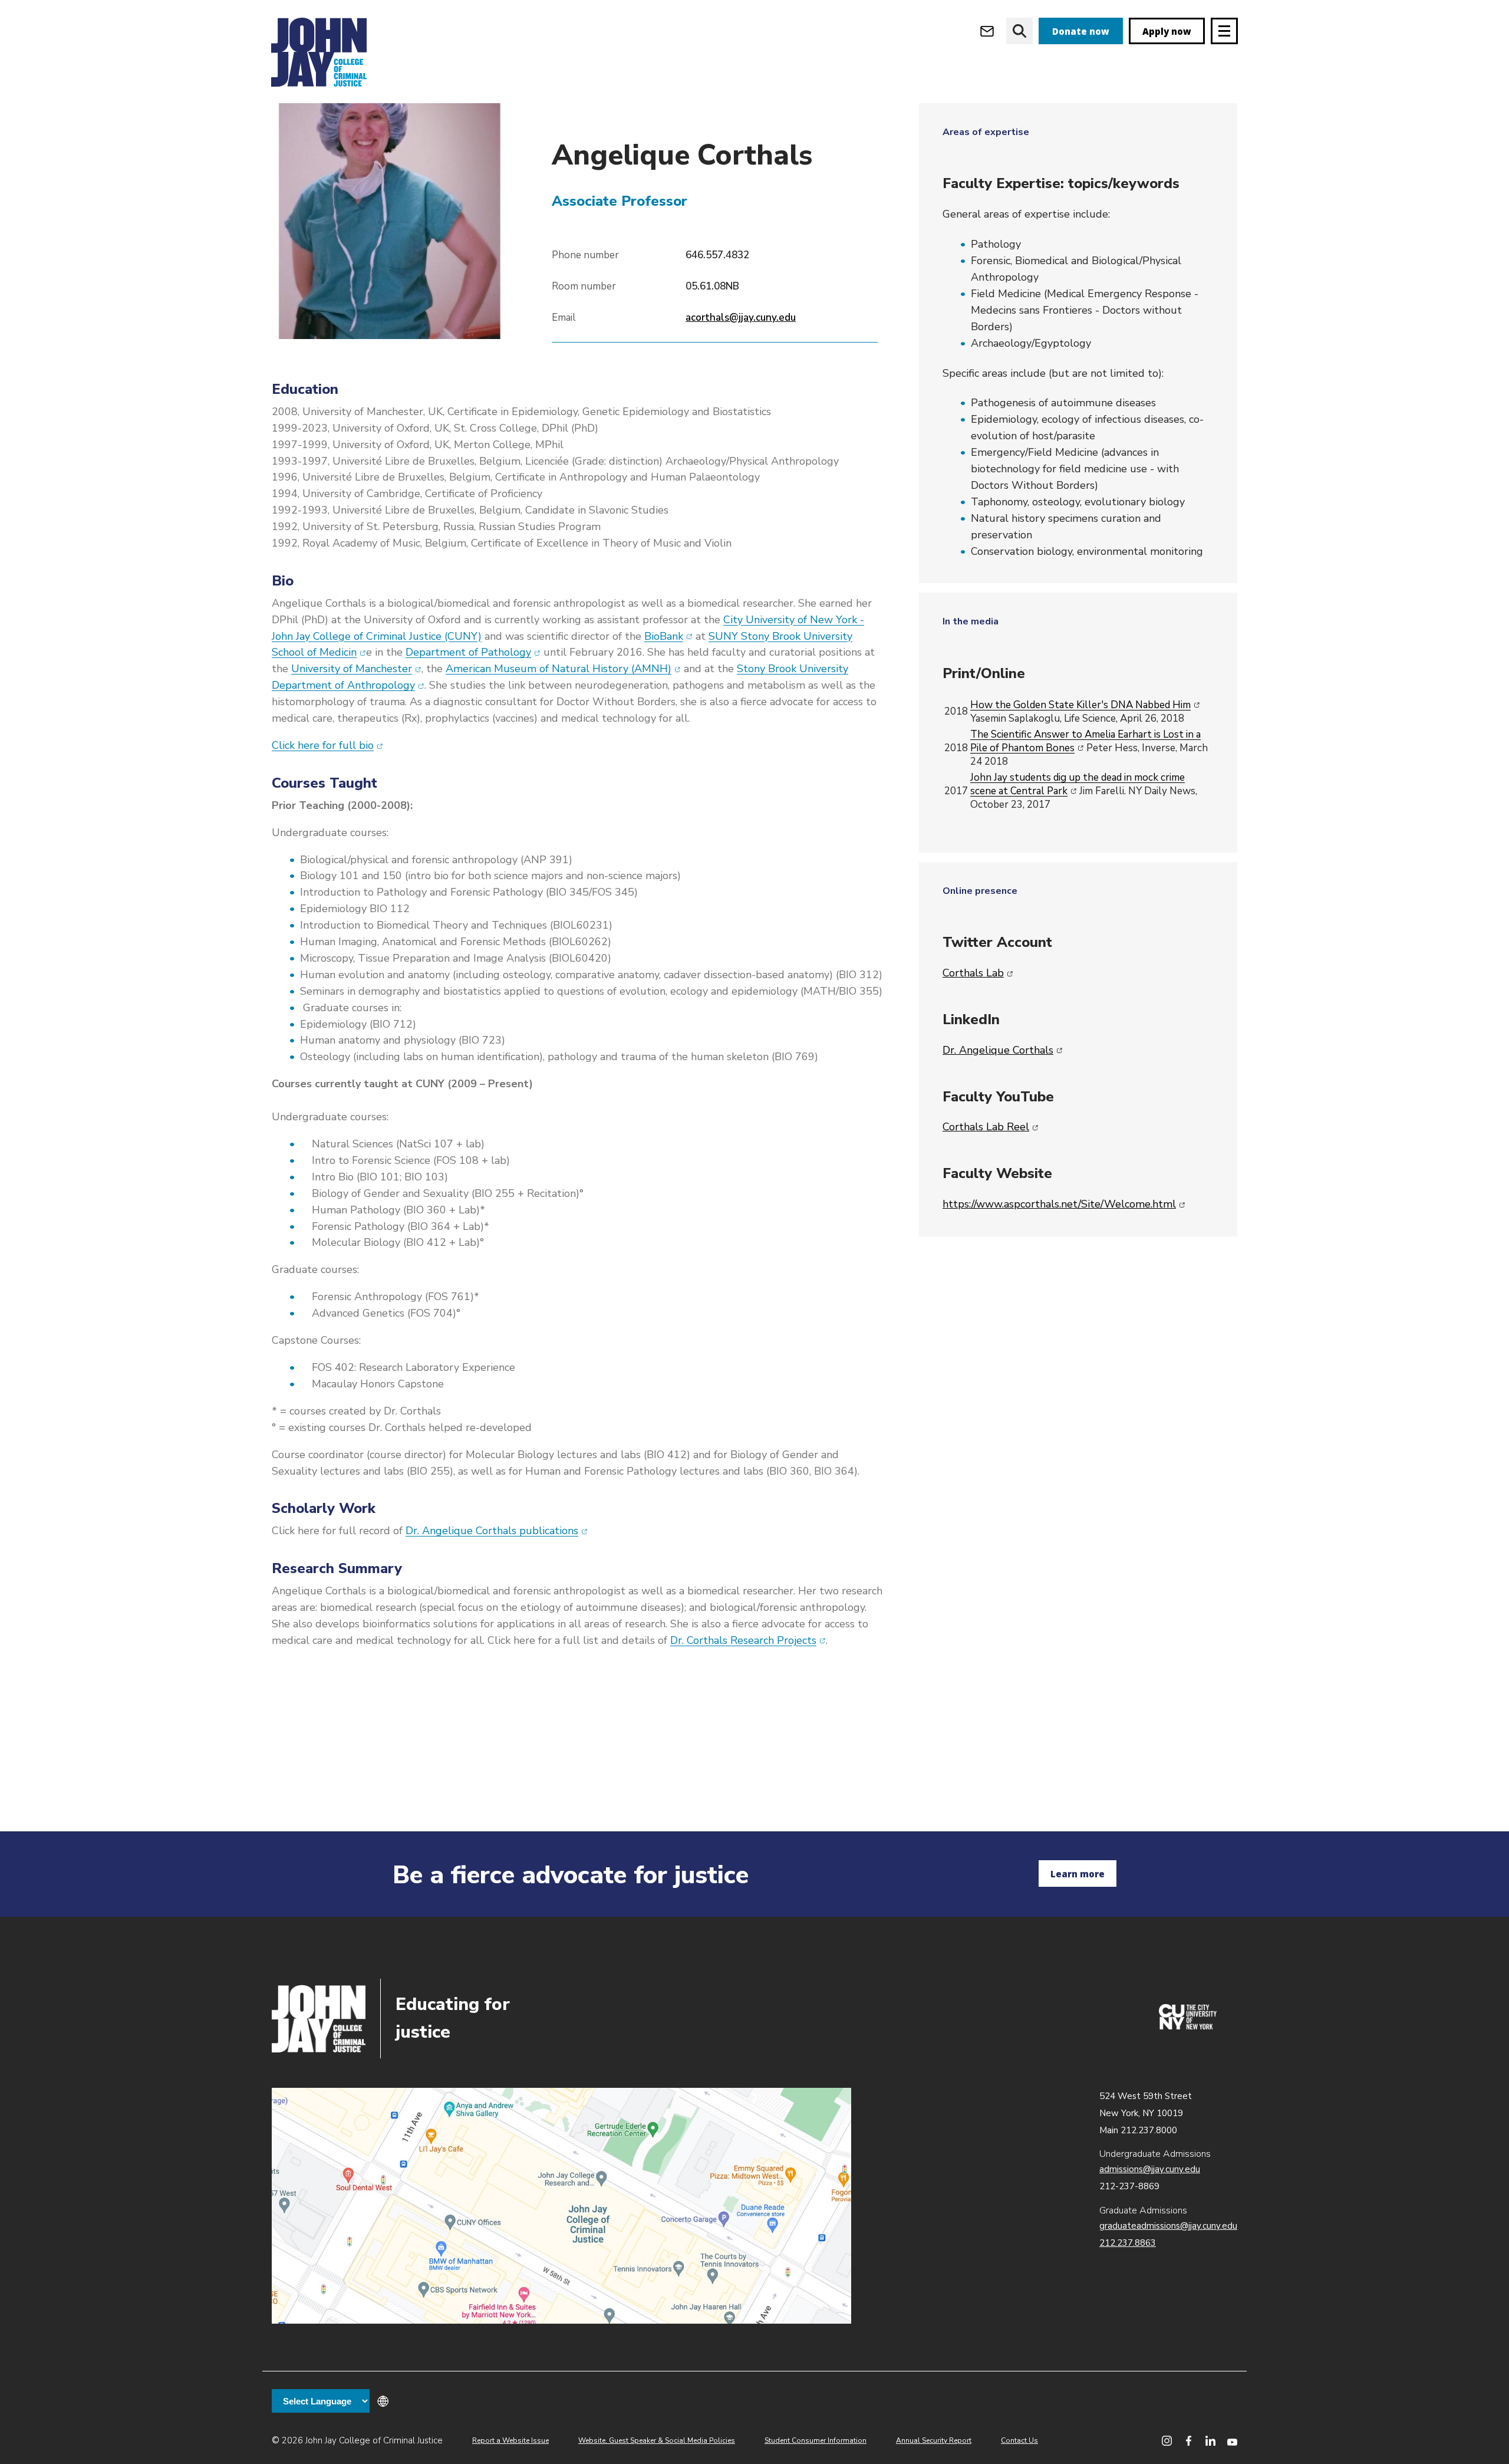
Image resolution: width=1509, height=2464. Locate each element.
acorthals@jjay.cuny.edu (741, 318)
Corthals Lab (978, 973)
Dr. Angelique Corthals (1003, 1050)
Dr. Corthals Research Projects (748, 1640)
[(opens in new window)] (1188, 2027)
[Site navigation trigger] (1224, 31)
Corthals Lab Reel (991, 1127)
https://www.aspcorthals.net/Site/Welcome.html (1064, 1204)
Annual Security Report (934, 2440)
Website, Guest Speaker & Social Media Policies (657, 2440)
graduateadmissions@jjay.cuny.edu (1168, 2226)
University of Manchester (356, 669)
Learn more (1078, 1874)
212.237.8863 (1128, 2243)
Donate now (1081, 31)
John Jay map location (561, 2206)
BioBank (668, 636)
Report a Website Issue (510, 2440)
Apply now (1167, 31)
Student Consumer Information (816, 2440)
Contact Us (1019, 2440)
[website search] (1019, 31)
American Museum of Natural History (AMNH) (563, 669)
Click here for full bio (327, 745)
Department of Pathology (473, 652)
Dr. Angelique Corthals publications (497, 1531)
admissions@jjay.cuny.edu (1150, 2169)
